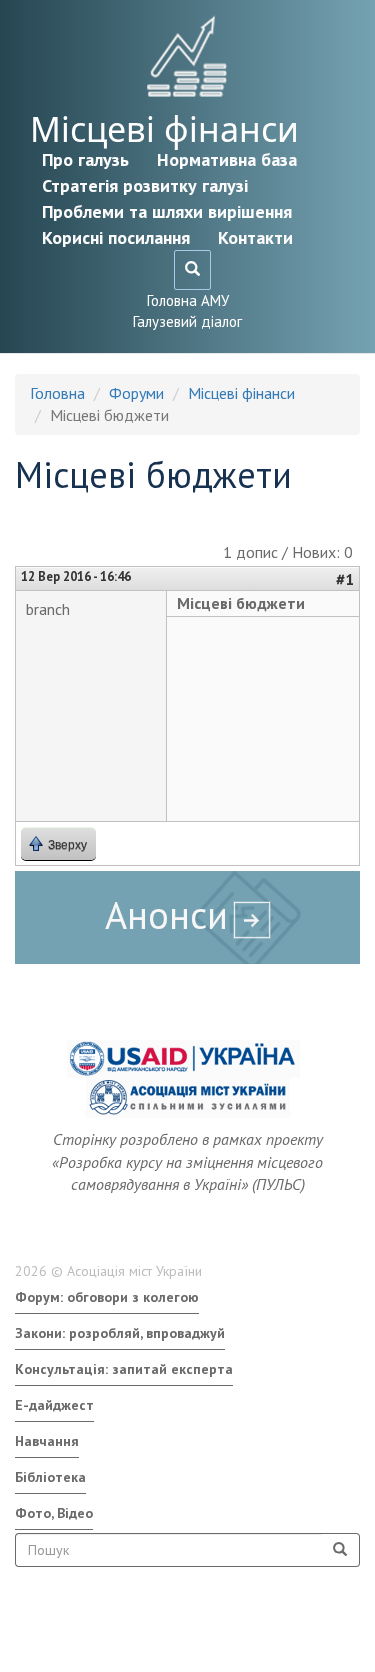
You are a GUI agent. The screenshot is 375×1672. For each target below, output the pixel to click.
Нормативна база (227, 159)
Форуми (136, 393)
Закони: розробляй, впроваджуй (120, 1333)
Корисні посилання (116, 237)
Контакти (255, 237)
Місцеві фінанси (164, 129)
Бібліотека (50, 1477)
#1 (345, 579)
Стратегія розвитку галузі (145, 185)
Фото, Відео (54, 1513)
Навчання (47, 1441)
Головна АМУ (188, 300)
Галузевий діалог (187, 321)
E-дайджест (54, 1405)
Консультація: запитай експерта (124, 1369)
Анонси (166, 914)
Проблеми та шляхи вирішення (167, 211)
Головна (57, 393)
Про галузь (85, 159)
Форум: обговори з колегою (107, 1297)
